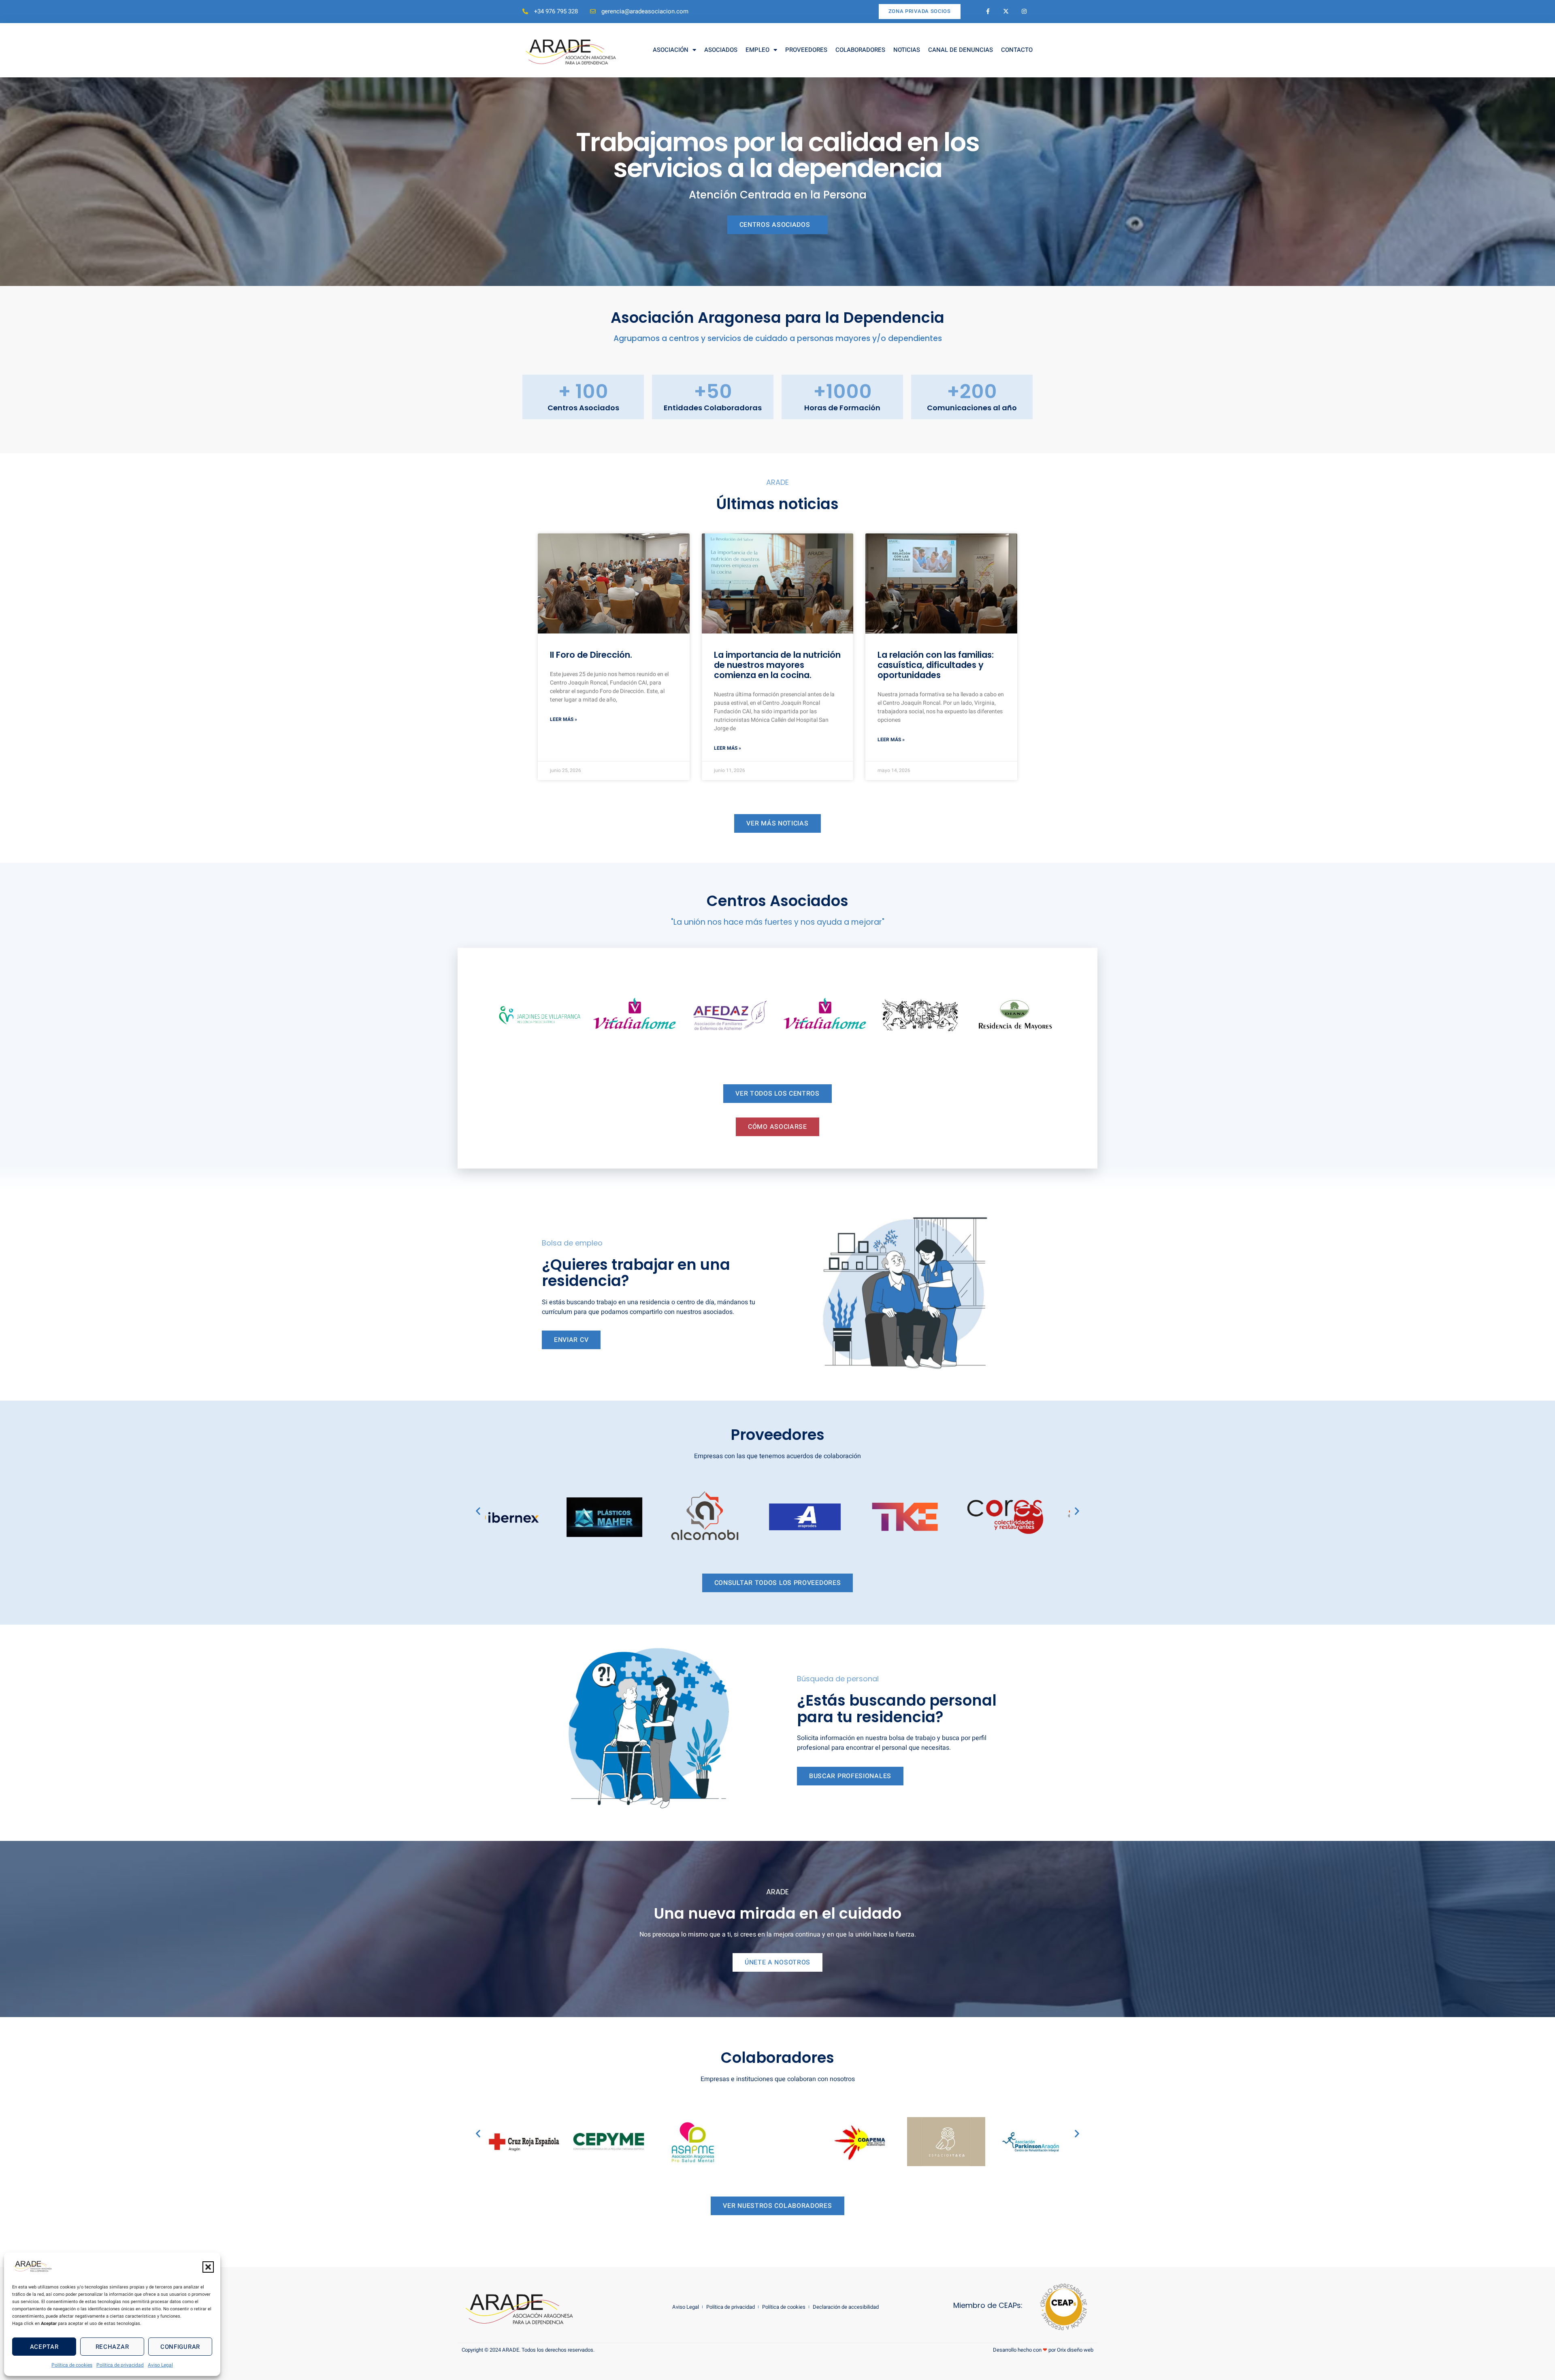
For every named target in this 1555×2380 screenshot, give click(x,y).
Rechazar (112, 2347)
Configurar (180, 2347)
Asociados (721, 50)
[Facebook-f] (988, 12)
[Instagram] (1024, 12)
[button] (208, 2267)
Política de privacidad (120, 2365)
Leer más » (563, 719)
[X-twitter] (1006, 12)
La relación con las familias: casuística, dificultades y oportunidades (936, 665)
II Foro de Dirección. (591, 655)
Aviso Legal (160, 2365)
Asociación (671, 50)
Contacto (1017, 50)
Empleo (757, 50)
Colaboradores (860, 50)
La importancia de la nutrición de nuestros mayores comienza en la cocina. (777, 665)
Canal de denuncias (961, 50)
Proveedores (806, 50)
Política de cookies (72, 2365)
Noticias (907, 50)
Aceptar (44, 2347)
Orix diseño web (1075, 2350)
